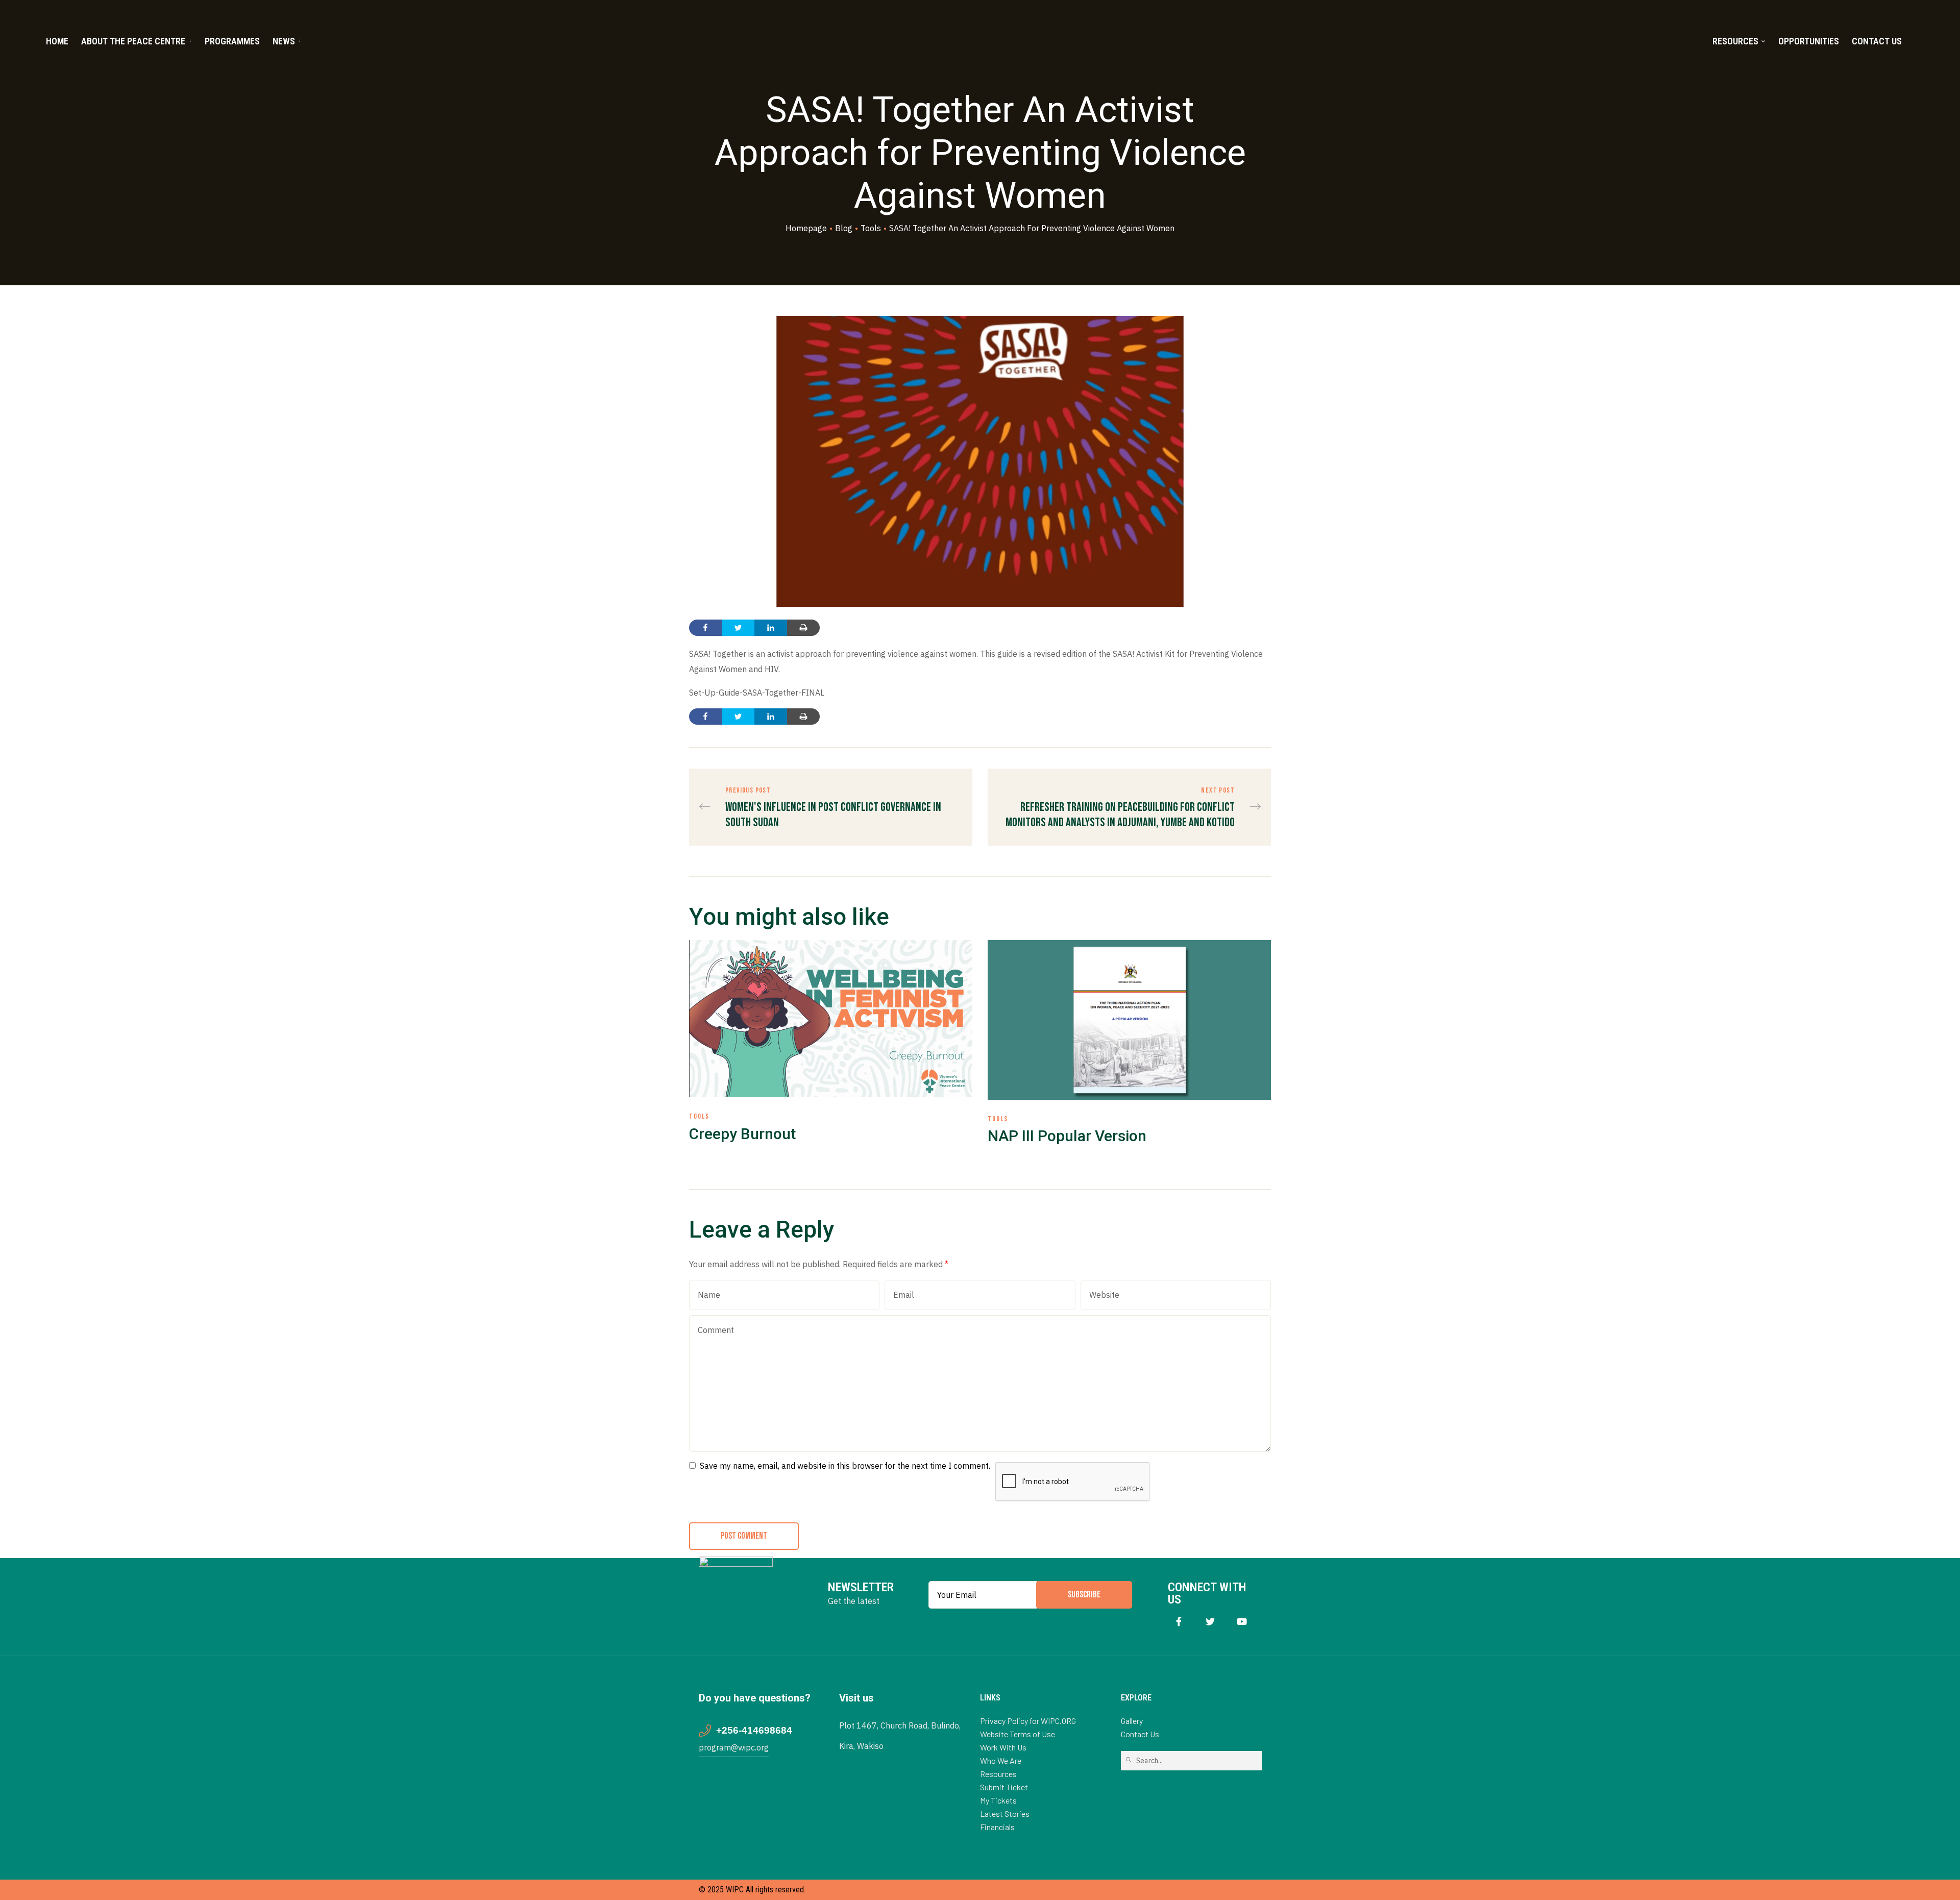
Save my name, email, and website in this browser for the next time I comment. (845, 1466)
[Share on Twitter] (738, 628)
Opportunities (1809, 41)
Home (57, 41)
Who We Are (1001, 1760)
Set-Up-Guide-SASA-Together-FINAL (757, 693)
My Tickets (998, 1800)
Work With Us (1003, 1747)
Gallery (1132, 1721)
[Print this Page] (803, 628)
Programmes (232, 41)
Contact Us (1877, 41)
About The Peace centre (133, 41)
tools (699, 1116)
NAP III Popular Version (1067, 1136)
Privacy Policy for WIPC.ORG (1028, 1721)
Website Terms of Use (1018, 1734)
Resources (1735, 41)
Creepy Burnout (742, 1134)
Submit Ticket (1004, 1787)
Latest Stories (1005, 1813)
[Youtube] (1242, 1622)
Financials (997, 1827)
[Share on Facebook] (705, 628)
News (284, 41)
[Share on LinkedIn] (771, 628)
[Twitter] (1210, 1622)
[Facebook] (1179, 1622)
